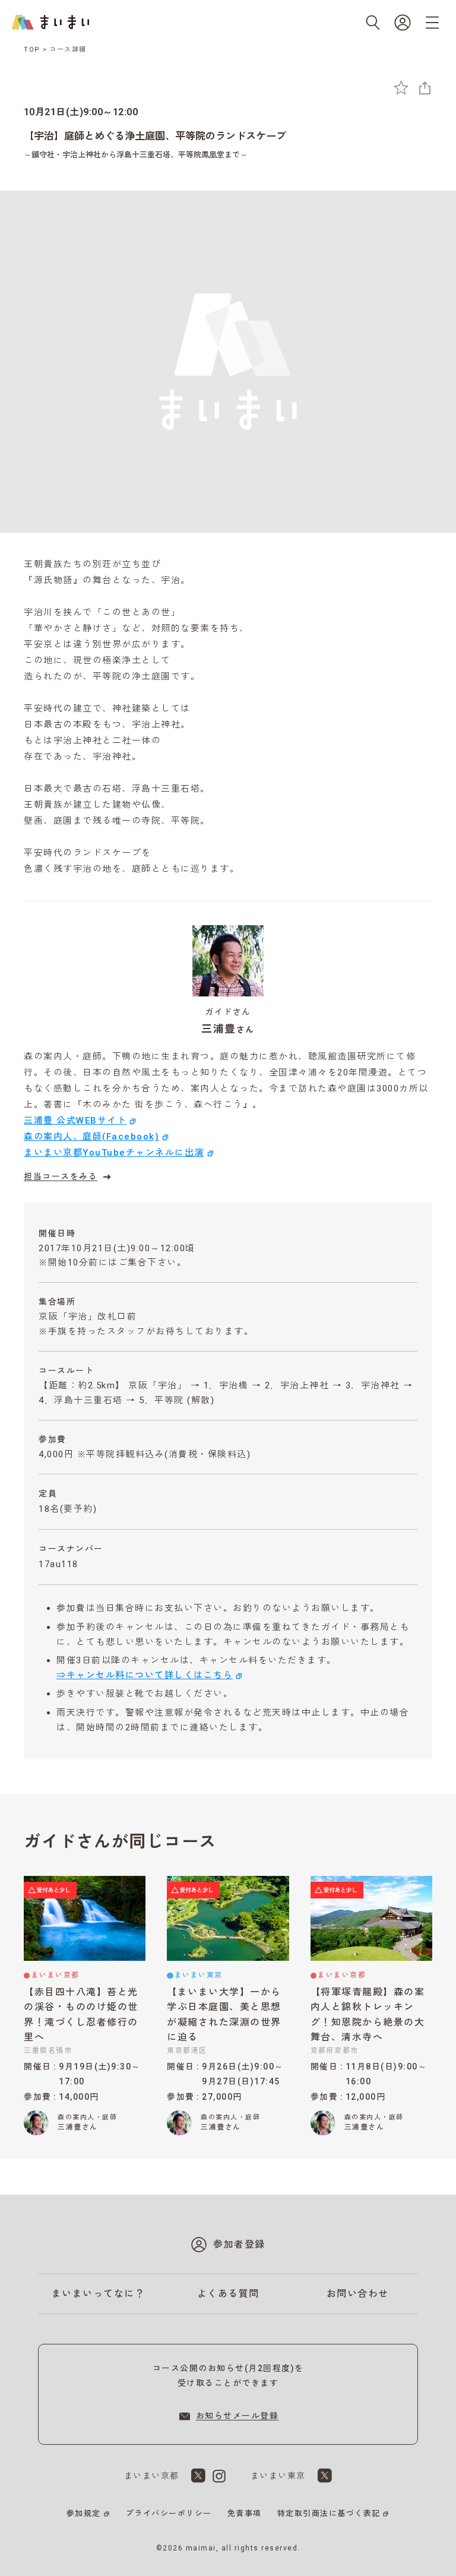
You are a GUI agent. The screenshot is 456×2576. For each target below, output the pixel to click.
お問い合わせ (358, 2294)
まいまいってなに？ (99, 2294)
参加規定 (84, 2513)
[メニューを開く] (432, 23)
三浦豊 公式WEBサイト (75, 1121)
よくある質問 (228, 2294)
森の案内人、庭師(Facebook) (91, 1137)
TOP (32, 50)
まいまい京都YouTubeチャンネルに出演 (114, 1153)
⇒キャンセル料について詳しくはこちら (145, 1675)
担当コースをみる (61, 1176)
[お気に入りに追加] (401, 88)
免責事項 (245, 2513)
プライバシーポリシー (169, 2513)
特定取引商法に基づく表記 (329, 2513)
